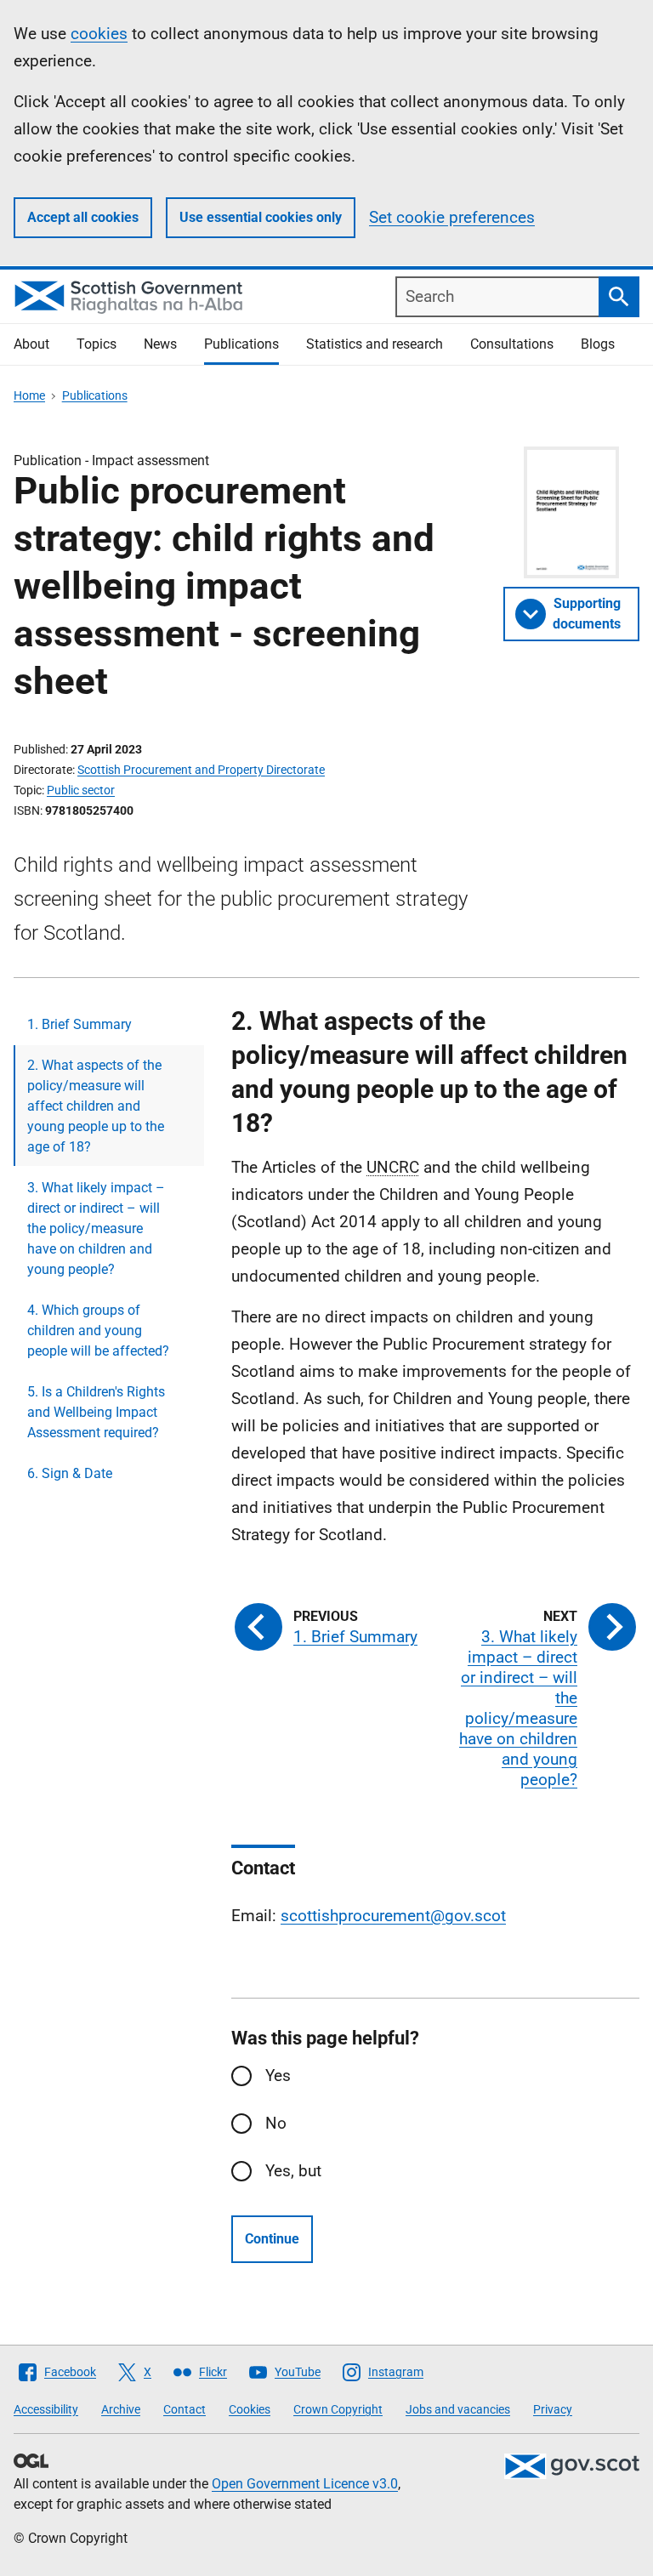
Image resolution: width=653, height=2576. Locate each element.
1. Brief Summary (79, 1024)
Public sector (81, 790)
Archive (121, 2409)
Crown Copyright (338, 2409)
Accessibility (46, 2409)
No (276, 2123)
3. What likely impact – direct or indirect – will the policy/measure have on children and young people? (96, 1228)
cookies (99, 34)
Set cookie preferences (452, 217)
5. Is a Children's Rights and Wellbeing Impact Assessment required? (96, 1412)
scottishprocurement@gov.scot (393, 1916)
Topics (97, 344)
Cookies (250, 2409)
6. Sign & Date (70, 1473)
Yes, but (293, 2171)
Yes (278, 2076)
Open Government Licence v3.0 (305, 2484)
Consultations (512, 344)
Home (29, 395)
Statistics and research (375, 344)
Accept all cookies (83, 217)
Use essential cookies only (261, 217)
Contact (185, 2409)
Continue (272, 2239)
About (31, 344)
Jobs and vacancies (458, 2409)
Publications (241, 344)
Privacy (553, 2409)
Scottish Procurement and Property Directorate (201, 770)
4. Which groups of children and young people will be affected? (98, 1331)
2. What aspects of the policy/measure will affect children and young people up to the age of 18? (96, 1106)
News (160, 344)
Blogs (598, 344)
